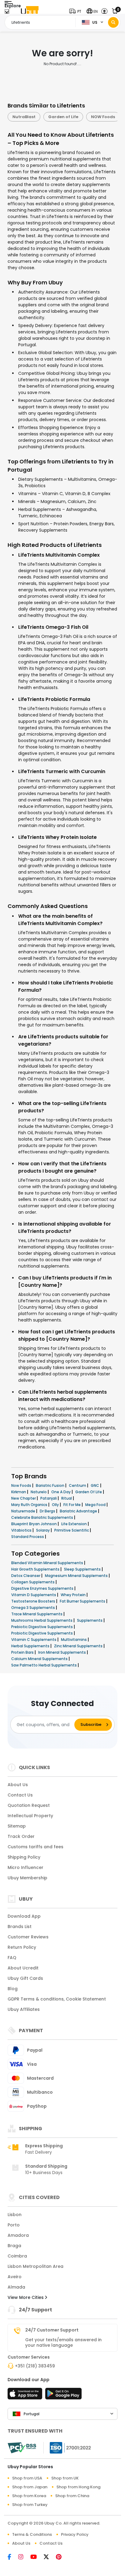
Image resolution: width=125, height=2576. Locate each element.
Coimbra (17, 2256)
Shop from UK (65, 2478)
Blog (13, 1989)
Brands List (20, 1927)
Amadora (18, 2235)
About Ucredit (23, 1968)
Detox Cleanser (26, 1576)
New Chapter (24, 1498)
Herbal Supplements (31, 1646)
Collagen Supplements (33, 1582)
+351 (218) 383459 (35, 2366)
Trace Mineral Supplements (37, 1614)
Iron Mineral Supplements (62, 1652)
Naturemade (24, 1511)
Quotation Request (29, 1805)
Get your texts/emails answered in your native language (63, 2342)
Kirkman (19, 1492)
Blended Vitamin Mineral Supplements (48, 1563)
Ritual (67, 1498)
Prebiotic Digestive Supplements (42, 1627)
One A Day (61, 1492)
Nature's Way (106, 117)
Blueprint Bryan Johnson (34, 1524)
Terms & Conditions (32, 2534)
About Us (18, 1785)
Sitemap (17, 1826)
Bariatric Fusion (51, 1485)
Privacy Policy (75, 2534)
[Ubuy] (30, 11)
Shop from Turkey (30, 2505)
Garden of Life (27, 117)
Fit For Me (73, 1505)
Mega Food (96, 1505)
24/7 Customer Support (52, 2330)
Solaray (43, 1530)
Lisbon (15, 2215)
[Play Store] (63, 2395)
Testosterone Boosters (34, 1601)
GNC (95, 1485)
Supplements (90, 1620)
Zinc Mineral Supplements (79, 1646)
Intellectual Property (30, 1816)
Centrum (78, 1485)
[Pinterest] (62, 2557)
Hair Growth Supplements (36, 1569)
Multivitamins (74, 1640)
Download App (24, 1916)
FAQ (12, 1958)
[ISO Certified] (67, 2448)
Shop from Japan (30, 2487)
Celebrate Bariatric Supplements (43, 1517)
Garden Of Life (89, 1492)
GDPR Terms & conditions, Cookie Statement (57, 1999)
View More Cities (26, 2297)
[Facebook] (13, 2557)
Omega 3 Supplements (34, 1608)
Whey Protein (74, 1595)
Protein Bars (23, 1652)
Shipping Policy (24, 1857)
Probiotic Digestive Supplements (42, 1633)
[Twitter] (50, 2557)
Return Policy (22, 1947)
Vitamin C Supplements (34, 1640)
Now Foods (22, 1485)
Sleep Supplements (83, 1569)
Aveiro (15, 2277)
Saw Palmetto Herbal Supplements (44, 1665)
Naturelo (39, 1492)
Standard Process (28, 1537)
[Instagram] (24, 2557)
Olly (56, 1505)
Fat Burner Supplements (83, 1601)
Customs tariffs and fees (35, 1847)
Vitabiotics (22, 1530)
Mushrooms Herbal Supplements (42, 1620)
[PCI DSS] (22, 2448)
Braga (14, 2246)
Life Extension (74, 1524)
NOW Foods (67, 117)
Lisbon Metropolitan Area (35, 2266)
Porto (14, 2225)
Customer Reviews (28, 1937)
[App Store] (26, 2395)
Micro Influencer (25, 1867)
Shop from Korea (29, 2496)
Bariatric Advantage (79, 1511)
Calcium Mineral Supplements (40, 1659)
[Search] (113, 22)
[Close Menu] (7, 13)
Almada (16, 2287)
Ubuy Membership (27, 1878)
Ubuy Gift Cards (25, 1978)
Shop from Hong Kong (78, 2487)
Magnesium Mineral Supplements (77, 1576)
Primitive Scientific (72, 1530)
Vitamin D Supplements (34, 1595)
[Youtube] (37, 2557)
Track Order (21, 1836)
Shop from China (72, 2496)
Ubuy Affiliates (24, 2009)
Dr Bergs (48, 1511)
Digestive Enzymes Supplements (43, 1588)
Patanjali (49, 1498)
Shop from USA (27, 2478)
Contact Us (20, 1795)
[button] (77, 11)
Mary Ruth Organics (30, 1505)
